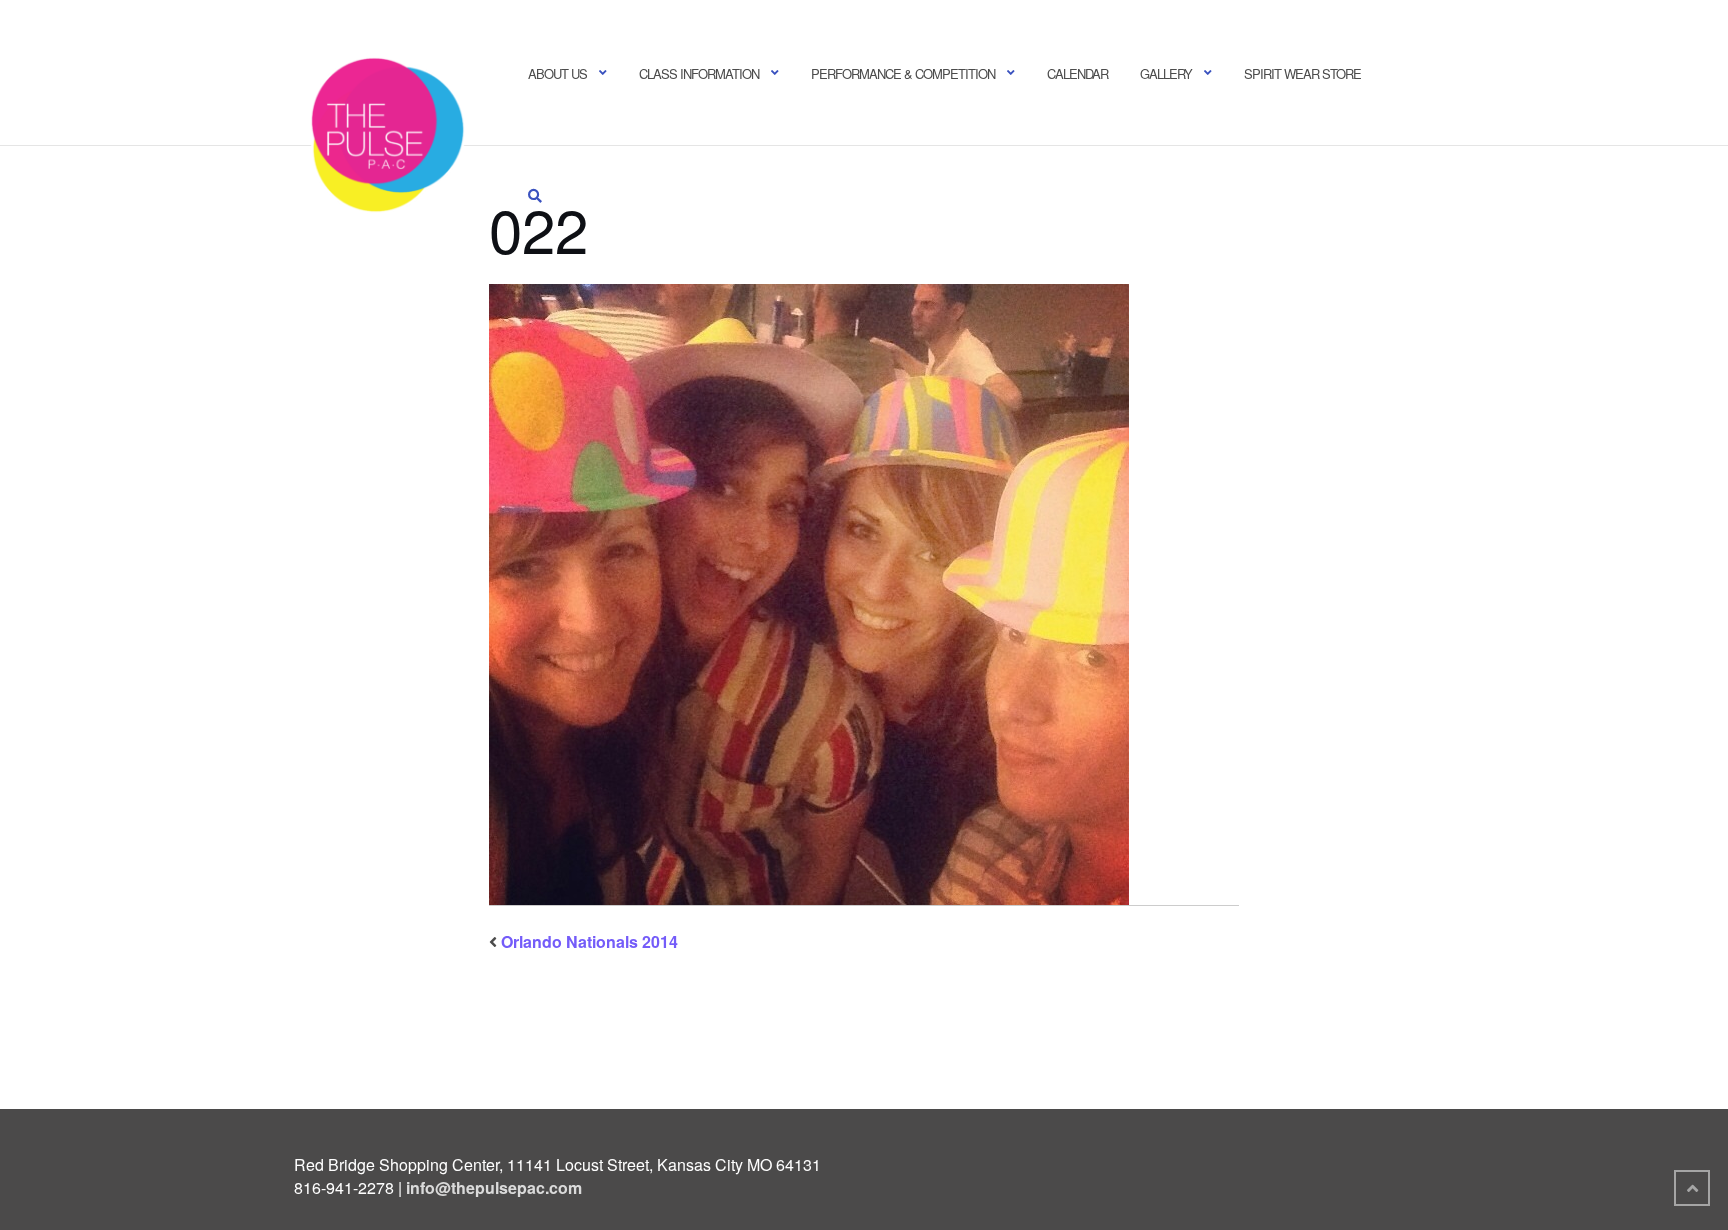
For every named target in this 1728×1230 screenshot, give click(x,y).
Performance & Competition (903, 73)
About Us (557, 73)
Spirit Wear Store (1302, 73)
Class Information (699, 73)
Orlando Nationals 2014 (589, 941)
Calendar (1077, 73)
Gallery (1166, 73)
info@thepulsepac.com (494, 1187)
